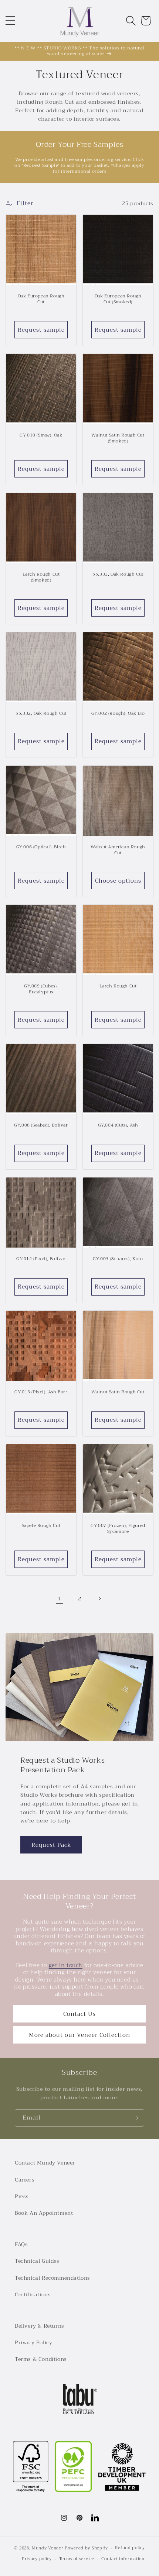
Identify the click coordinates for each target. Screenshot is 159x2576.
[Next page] (99, 1599)
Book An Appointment (44, 2213)
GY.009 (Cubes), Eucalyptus (41, 989)
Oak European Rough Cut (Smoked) (118, 299)
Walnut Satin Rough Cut (118, 1392)
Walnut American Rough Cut (118, 850)
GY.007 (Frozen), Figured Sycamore (118, 1529)
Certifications (33, 2294)
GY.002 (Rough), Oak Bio (118, 714)
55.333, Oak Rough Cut (118, 575)
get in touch (66, 1965)
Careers (25, 2180)
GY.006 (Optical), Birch (41, 847)
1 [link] (60, 1599)
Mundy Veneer (48, 2548)
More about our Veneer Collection (79, 2035)
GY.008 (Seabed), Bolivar (41, 1125)
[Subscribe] (136, 2118)
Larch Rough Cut (118, 986)
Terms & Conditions (41, 2359)
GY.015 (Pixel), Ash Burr (41, 1392)
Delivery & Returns (40, 2326)
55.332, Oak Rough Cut (41, 714)
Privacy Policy (33, 2342)
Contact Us (79, 2014)
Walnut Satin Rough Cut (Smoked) (118, 438)
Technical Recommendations (53, 2278)
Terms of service (77, 2559)
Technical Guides (37, 2261)
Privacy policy (37, 2559)
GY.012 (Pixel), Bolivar (41, 1259)
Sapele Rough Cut (41, 1526)
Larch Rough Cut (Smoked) (41, 577)
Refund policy (130, 2548)
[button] (10, 21)
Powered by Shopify (86, 2548)
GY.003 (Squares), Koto (118, 1259)
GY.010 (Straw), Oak (41, 435)
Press (22, 2196)
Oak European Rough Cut (41, 299)
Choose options (118, 881)
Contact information (123, 2559)
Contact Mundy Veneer (45, 2163)
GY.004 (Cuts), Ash (118, 1125)
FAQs (21, 2244)
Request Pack (51, 1845)
